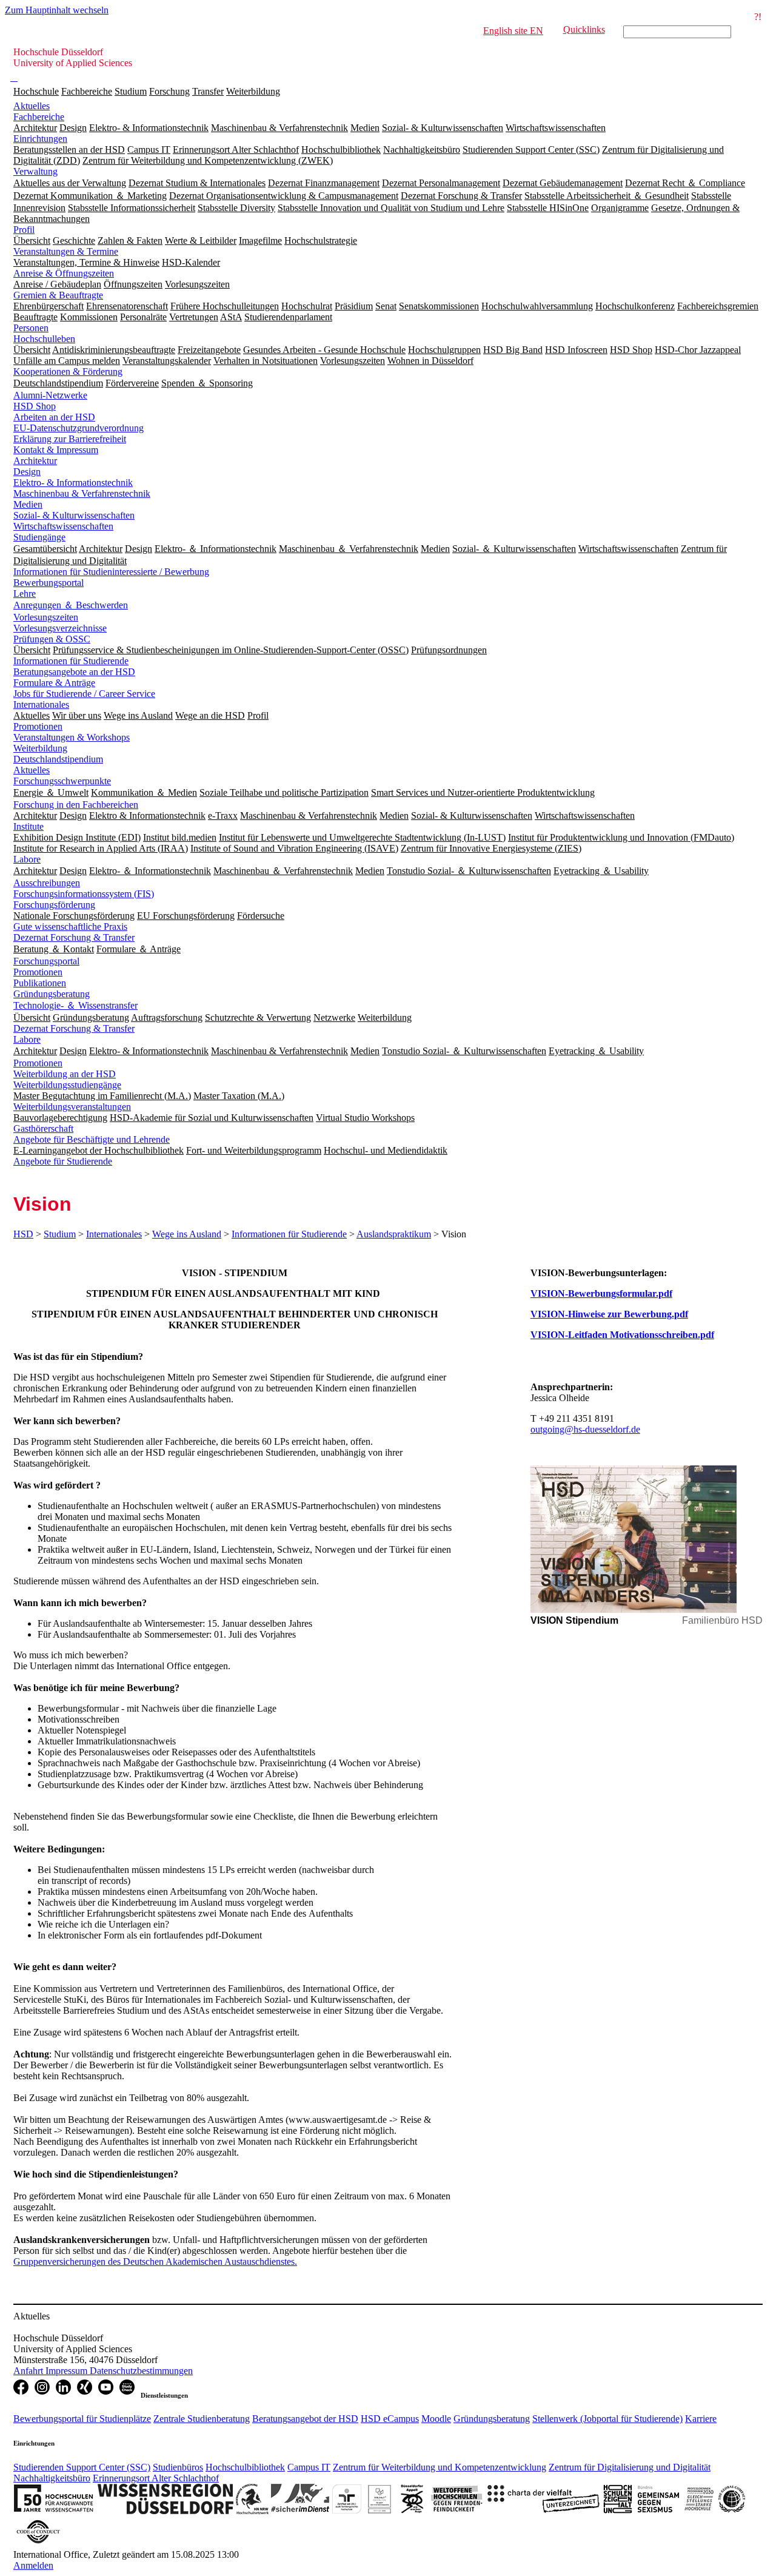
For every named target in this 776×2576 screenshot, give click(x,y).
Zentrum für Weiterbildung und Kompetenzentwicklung (440, 2467)
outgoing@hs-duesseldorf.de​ (585, 1429)
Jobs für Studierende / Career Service (84, 694)
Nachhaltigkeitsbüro (52, 2478)
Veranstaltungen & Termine (66, 251)
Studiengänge (39, 537)
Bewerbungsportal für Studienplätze (82, 2419)
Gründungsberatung (52, 994)
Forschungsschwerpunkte (62, 781)
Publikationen (40, 983)
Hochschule (36, 91)
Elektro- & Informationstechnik (73, 483)
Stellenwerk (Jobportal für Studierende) (607, 2419)
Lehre (25, 594)
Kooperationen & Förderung (68, 372)
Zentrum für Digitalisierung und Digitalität (630, 2467)
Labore (27, 859)
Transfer (208, 91)
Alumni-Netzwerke (50, 395)
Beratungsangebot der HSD (305, 2419)
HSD (23, 1234)
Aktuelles (32, 106)
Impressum (68, 2371)
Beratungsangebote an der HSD (74, 672)
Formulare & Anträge (54, 683)
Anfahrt (29, 2371)
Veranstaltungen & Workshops (72, 737)
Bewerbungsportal (48, 583)
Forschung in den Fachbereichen (76, 805)
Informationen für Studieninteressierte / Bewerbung (111, 572)
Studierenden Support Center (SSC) (82, 2467)
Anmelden (33, 2565)
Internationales (41, 705)
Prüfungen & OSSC (52, 639)
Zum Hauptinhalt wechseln (57, 10)
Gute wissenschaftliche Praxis (70, 926)
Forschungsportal (46, 961)
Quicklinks (584, 29)
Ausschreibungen (47, 883)
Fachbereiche (87, 91)
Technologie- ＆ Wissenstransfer (75, 1005)
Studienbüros (178, 2467)
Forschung (169, 91)
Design (27, 472)
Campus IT (309, 2467)
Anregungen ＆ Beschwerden (71, 605)
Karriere (701, 2419)
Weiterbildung (253, 91)
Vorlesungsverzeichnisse (60, 628)
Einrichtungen (40, 139)
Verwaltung (35, 171)
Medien (28, 504)
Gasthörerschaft (43, 1128)
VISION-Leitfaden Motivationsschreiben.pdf (622, 1335)
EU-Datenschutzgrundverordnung (79, 428)
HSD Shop (35, 406)
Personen (31, 328)
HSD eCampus (390, 2419)
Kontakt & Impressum (56, 450)
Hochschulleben (44, 339)
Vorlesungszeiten (46, 617)
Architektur (35, 461)
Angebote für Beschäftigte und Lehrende (92, 1139)
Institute (28, 826)
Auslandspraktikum (394, 1234)
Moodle (436, 2419)
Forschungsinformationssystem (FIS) (84, 894)
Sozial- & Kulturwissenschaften (74, 515)
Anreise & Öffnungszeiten (64, 273)
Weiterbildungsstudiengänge (67, 1085)
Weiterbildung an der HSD (65, 1074)
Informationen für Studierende (71, 661)
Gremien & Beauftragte (58, 295)
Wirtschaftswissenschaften (63, 526)
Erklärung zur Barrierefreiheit (70, 439)
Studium (131, 91)
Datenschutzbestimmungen (141, 2371)
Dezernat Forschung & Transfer (74, 937)
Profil (24, 230)
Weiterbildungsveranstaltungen (72, 1107)
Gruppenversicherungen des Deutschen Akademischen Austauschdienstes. (155, 2262)
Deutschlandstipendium (58, 759)
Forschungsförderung (54, 905)
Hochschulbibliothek (245, 2467)
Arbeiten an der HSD (54, 417)
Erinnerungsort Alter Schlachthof (156, 2478)
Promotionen (38, 726)
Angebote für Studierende (63, 1161)
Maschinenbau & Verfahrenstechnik (82, 493)
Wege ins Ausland (187, 1234)
